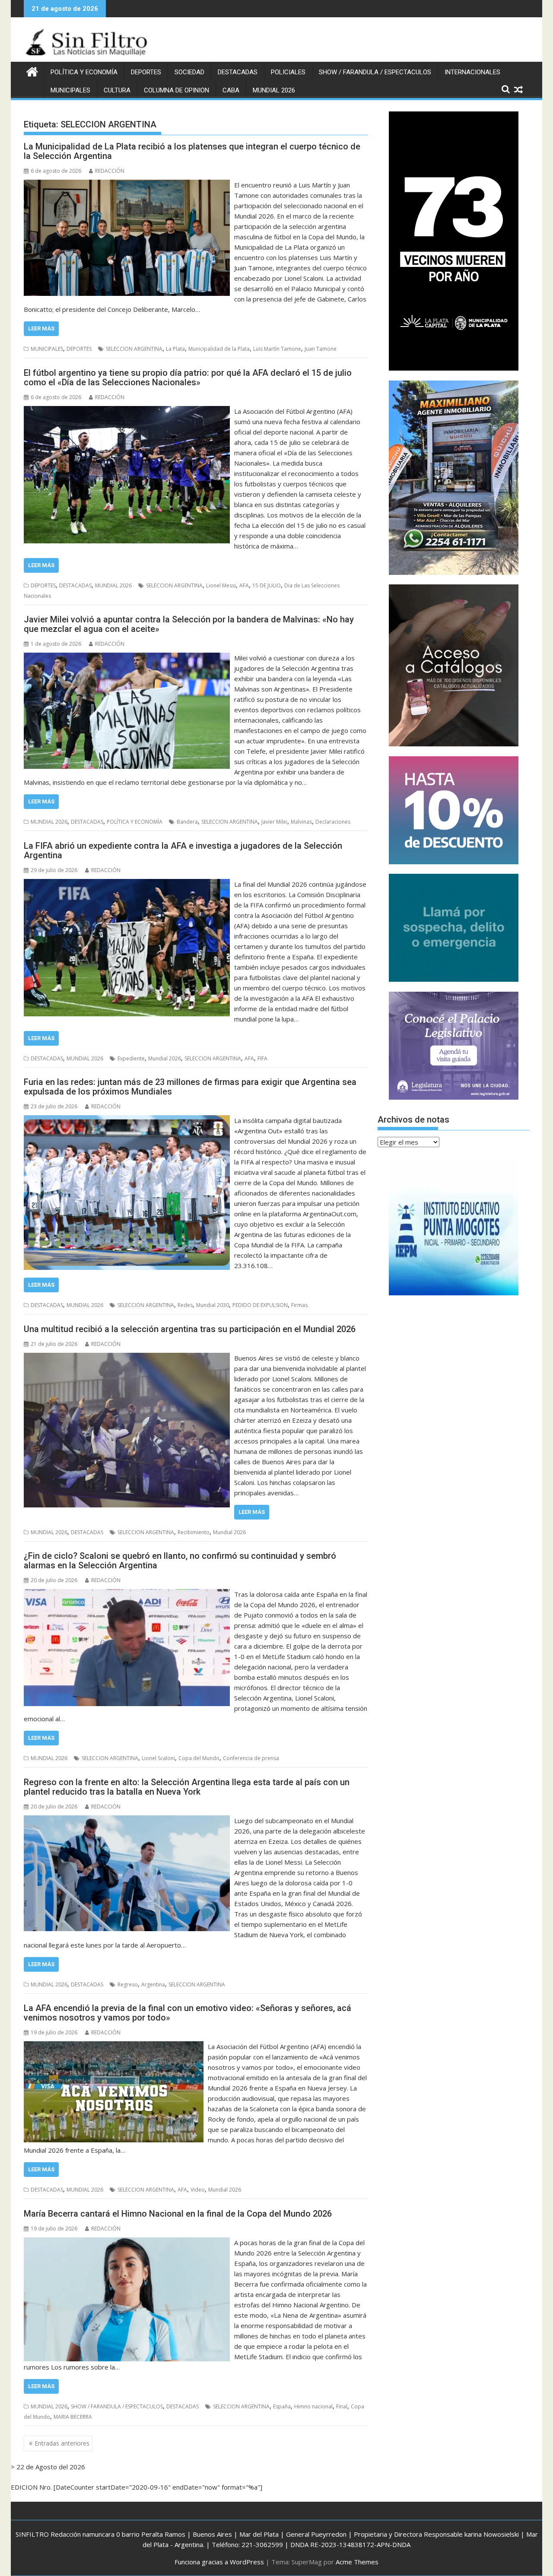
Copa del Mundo (199, 1758)
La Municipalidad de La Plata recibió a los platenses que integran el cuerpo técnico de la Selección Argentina (192, 151)
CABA (231, 90)
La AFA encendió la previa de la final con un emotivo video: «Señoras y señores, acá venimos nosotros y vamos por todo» (188, 2013)
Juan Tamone (321, 349)
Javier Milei (274, 822)
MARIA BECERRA (73, 2417)
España (282, 2406)
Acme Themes (357, 2562)
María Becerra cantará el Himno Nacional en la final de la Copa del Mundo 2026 (178, 2214)
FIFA (262, 1058)
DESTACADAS (238, 72)
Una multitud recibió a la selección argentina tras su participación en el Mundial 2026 (190, 1329)
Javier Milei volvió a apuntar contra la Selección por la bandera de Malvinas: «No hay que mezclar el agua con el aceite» (189, 624)
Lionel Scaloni (158, 1758)
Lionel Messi (221, 585)
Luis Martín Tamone (277, 349)
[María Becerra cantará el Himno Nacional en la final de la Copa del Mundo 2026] (127, 2243)
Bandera (187, 822)
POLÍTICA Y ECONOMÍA (84, 72)
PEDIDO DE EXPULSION (260, 1305)
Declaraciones (333, 822)
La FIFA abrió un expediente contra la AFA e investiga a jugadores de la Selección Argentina (183, 850)
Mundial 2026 (165, 1058)
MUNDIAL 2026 (274, 90)
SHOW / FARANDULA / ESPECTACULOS (375, 72)
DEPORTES (146, 72)
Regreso (128, 1984)
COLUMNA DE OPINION (176, 90)
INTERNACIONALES (472, 72)
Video (198, 2190)
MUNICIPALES (70, 90)
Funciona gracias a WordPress (219, 2562)
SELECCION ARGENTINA (134, 349)
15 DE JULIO (267, 585)
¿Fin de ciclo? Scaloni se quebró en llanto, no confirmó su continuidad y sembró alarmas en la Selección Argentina (180, 1561)
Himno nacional (313, 2406)
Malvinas (301, 822)
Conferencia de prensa (251, 1758)
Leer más (41, 328)
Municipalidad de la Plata (219, 349)
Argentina (153, 1984)
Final (342, 2406)
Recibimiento (194, 1532)
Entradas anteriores (62, 2443)
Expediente (131, 1058)
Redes (185, 1305)
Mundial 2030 (213, 1305)
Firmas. (300, 1305)
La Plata (175, 349)
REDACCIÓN (110, 171)
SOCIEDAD (189, 72)
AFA (244, 585)
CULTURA (117, 90)
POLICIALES (288, 72)
